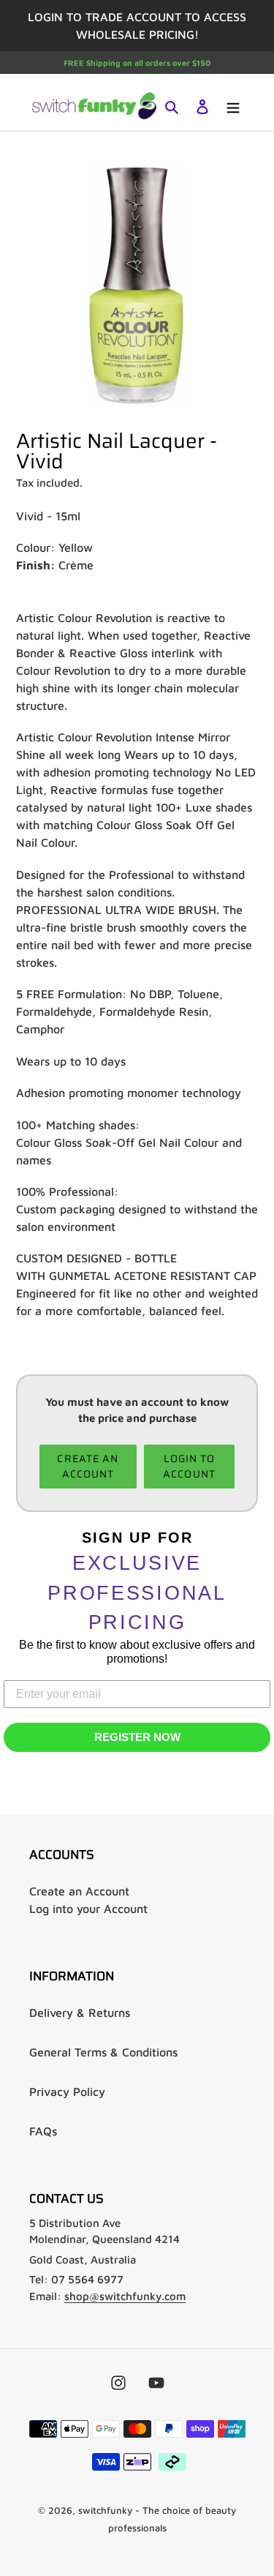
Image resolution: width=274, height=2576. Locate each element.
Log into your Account (88, 1909)
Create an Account (79, 1891)
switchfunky (105, 2510)
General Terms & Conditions (103, 2052)
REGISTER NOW (137, 1737)
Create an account (88, 1466)
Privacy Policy (67, 2092)
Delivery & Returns (80, 2012)
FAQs (43, 2131)
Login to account (189, 1466)
